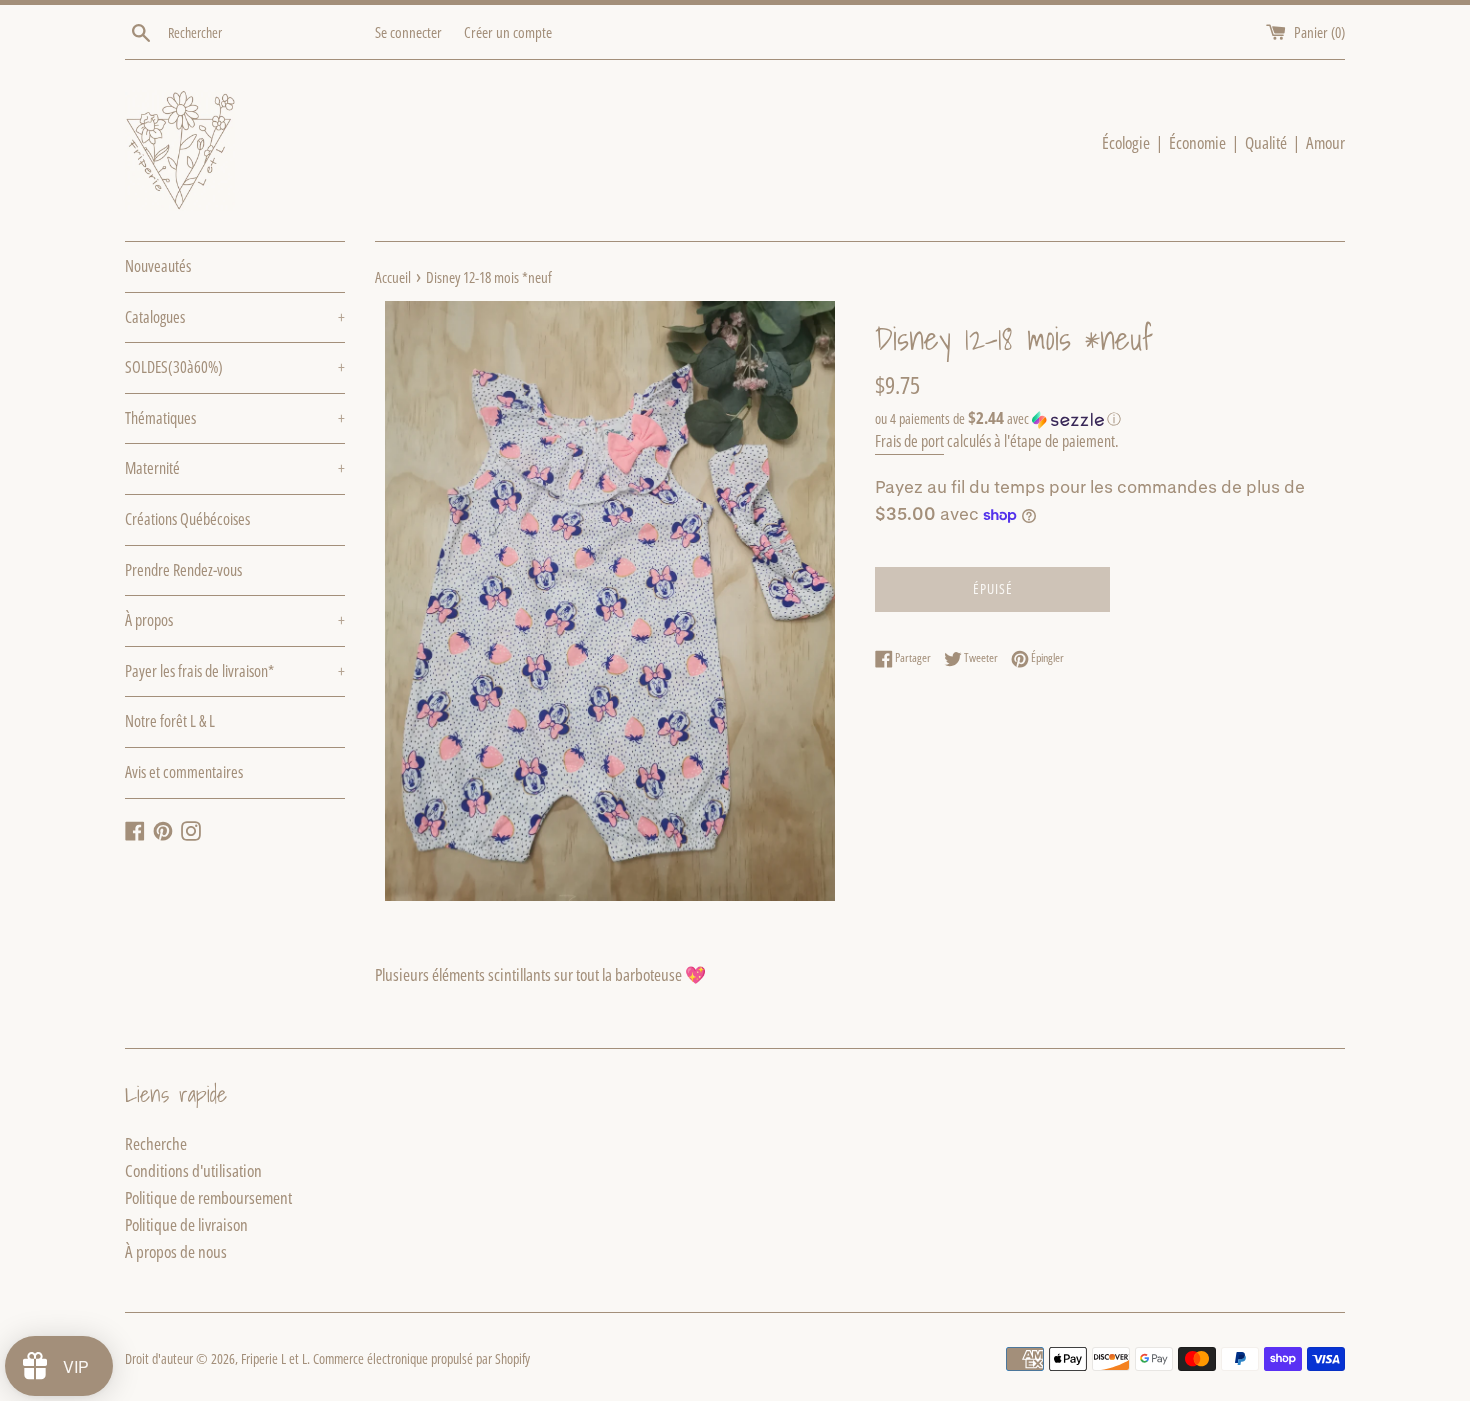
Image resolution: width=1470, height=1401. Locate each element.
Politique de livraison (186, 1224)
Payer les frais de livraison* (235, 671)
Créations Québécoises (187, 519)
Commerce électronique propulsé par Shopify (421, 1358)
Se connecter (408, 32)
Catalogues (235, 317)
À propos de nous (176, 1251)
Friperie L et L (274, 1358)
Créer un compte (508, 32)
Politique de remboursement (208, 1197)
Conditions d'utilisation (193, 1170)
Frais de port (909, 441)
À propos (235, 620)
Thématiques (235, 418)
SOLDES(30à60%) (235, 367)
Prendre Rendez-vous (183, 570)
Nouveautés (158, 266)
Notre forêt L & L (170, 721)
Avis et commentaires (184, 772)
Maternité (235, 468)
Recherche (156, 1143)
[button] (1110, 419)
